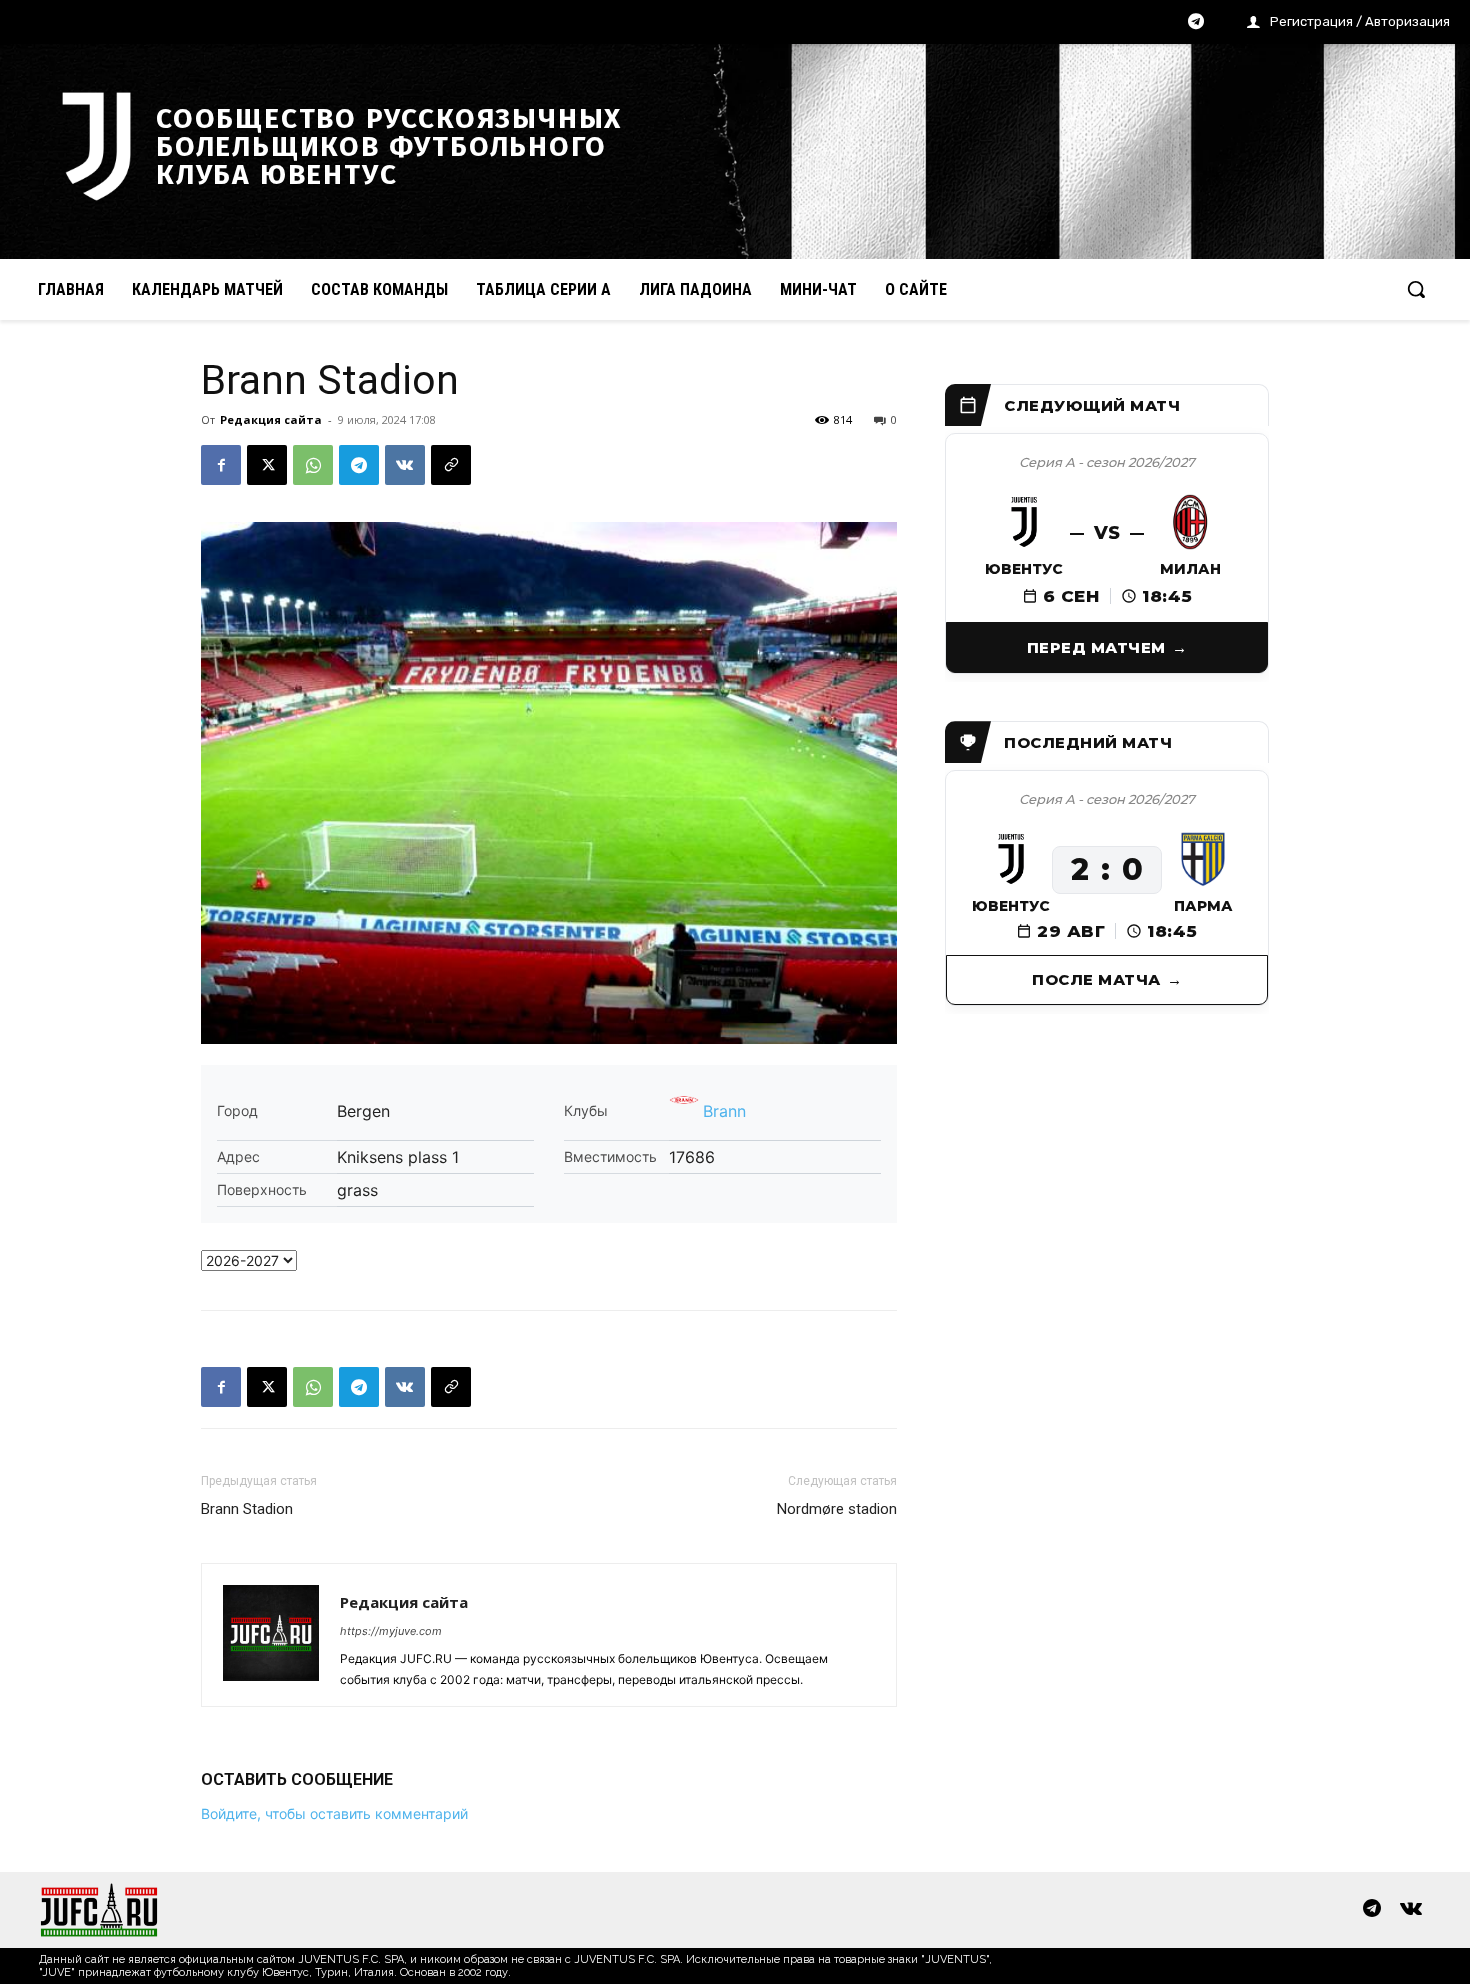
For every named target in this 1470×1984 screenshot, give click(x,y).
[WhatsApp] (313, 465)
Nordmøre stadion (837, 1509)
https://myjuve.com (391, 1631)
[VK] (405, 465)
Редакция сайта (271, 419)
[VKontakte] (1411, 1910)
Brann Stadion (247, 1509)
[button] (1416, 289)
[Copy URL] (451, 465)
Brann (724, 1111)
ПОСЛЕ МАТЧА (1096, 979)
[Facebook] (221, 465)
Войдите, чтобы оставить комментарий (334, 1813)
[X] (267, 465)
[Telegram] (1196, 23)
